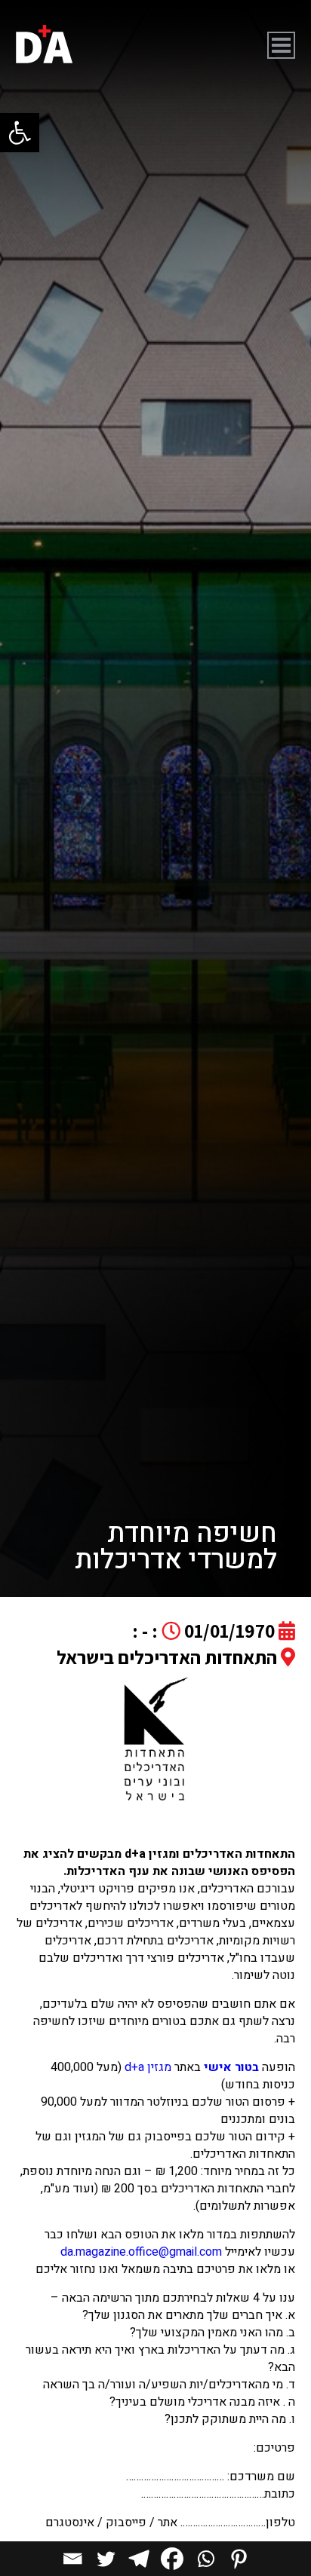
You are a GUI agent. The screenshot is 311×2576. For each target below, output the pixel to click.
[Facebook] (172, 2559)
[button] (20, 133)
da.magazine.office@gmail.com (141, 2252)
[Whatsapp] (205, 2559)
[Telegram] (139, 2559)
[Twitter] (106, 2559)
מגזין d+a (148, 2067)
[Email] (72, 2559)
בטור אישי (231, 2067)
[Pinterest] (239, 2559)
